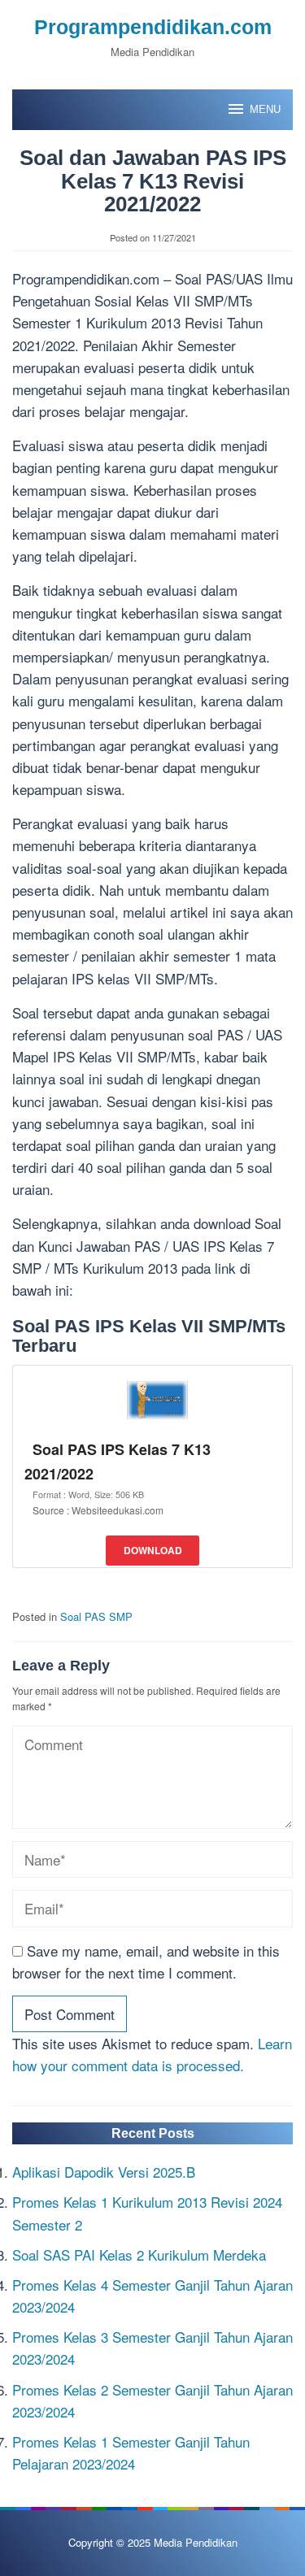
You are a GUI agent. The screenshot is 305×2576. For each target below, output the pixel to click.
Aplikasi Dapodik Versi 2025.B (104, 2172)
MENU (265, 109)
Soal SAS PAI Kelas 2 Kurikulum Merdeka (139, 2255)
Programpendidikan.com (153, 27)
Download (153, 1550)
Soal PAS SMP (96, 1616)
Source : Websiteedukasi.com (98, 1510)
